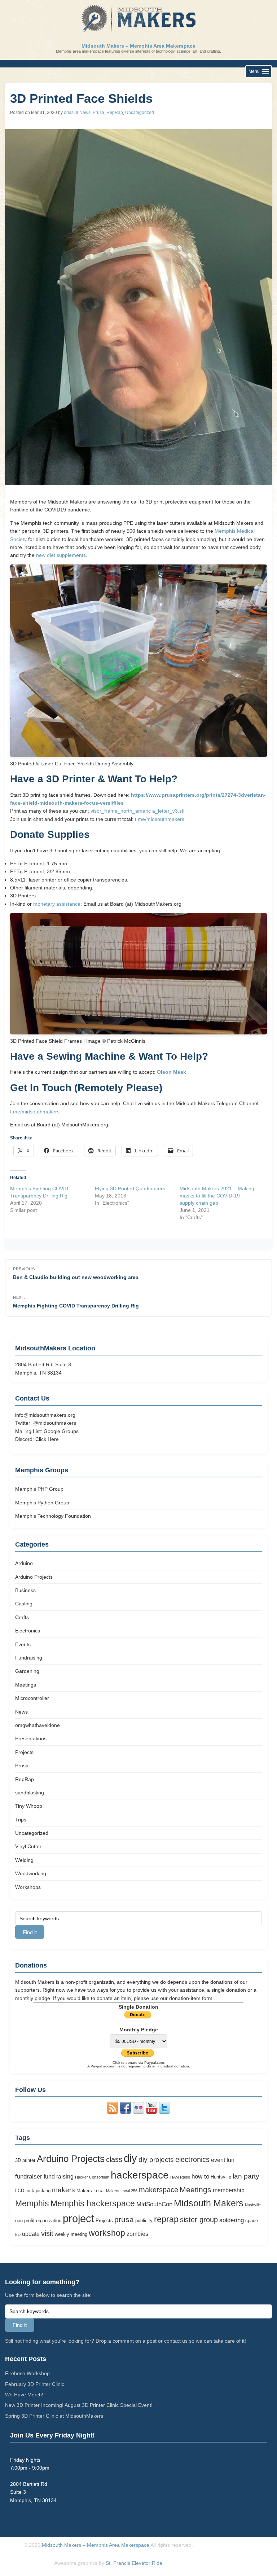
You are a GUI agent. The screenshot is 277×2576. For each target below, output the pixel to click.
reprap (166, 2219)
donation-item (185, 1998)
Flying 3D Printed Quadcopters (130, 1188)
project (78, 2219)
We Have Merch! (24, 2395)
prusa (124, 2220)
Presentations (31, 1738)
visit (47, 2233)
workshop (107, 2233)
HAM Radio (180, 2177)
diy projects (156, 2160)
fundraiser (29, 2176)
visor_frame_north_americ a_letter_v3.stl (137, 811)
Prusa (98, 113)
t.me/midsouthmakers (160, 819)
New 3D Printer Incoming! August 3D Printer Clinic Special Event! (79, 2405)
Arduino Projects (34, 1577)
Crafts (22, 1617)
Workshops (28, 1887)
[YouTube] (151, 2112)
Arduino (24, 1563)
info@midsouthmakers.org (45, 1415)
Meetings (26, 1685)
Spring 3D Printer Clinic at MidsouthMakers (54, 2416)
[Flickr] (138, 2112)
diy (130, 2158)
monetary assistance (57, 904)
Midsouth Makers (209, 2203)
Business (25, 1590)
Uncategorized (140, 113)
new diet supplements (61, 555)
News (85, 113)
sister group (199, 2220)
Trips (21, 1820)
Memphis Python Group (42, 1503)
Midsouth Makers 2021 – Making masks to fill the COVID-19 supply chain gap (217, 1196)
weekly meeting (71, 2234)
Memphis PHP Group (39, 1489)
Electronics (28, 1631)
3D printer (25, 2160)
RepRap (115, 113)
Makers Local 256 (122, 2191)
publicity (144, 2221)
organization (49, 2221)
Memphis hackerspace (93, 2204)
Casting (24, 1604)
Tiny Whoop (29, 1806)
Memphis (32, 2204)
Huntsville (221, 2177)
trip (18, 2234)
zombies (137, 2234)
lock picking (38, 2191)
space (252, 2221)
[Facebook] (126, 2112)
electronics (192, 2159)
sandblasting (30, 1793)
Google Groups (61, 1431)
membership (229, 2190)
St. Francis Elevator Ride (134, 2563)
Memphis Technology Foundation (53, 1516)
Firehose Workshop (27, 2373)
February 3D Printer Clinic (35, 2384)
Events (23, 1644)
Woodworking (31, 1873)
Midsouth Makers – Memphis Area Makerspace (138, 46)
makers (63, 2190)
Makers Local (91, 2191)
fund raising (59, 2177)
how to (200, 2176)
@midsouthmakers (55, 1423)
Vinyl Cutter (28, 1846)
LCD (20, 2191)
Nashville (253, 2205)
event (218, 2160)
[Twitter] (164, 2112)
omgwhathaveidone (38, 1725)
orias (69, 113)
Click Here (47, 1439)
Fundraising (29, 1658)
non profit (25, 2221)
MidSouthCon (154, 2204)
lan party (246, 2176)
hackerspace (140, 2175)
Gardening (27, 1671)
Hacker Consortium (92, 2177)
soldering (232, 2220)
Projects (24, 1752)
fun (230, 2160)
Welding (24, 1860)
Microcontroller (32, 1698)
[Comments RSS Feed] (113, 2112)
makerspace (159, 2190)
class (114, 2159)
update (31, 2234)
